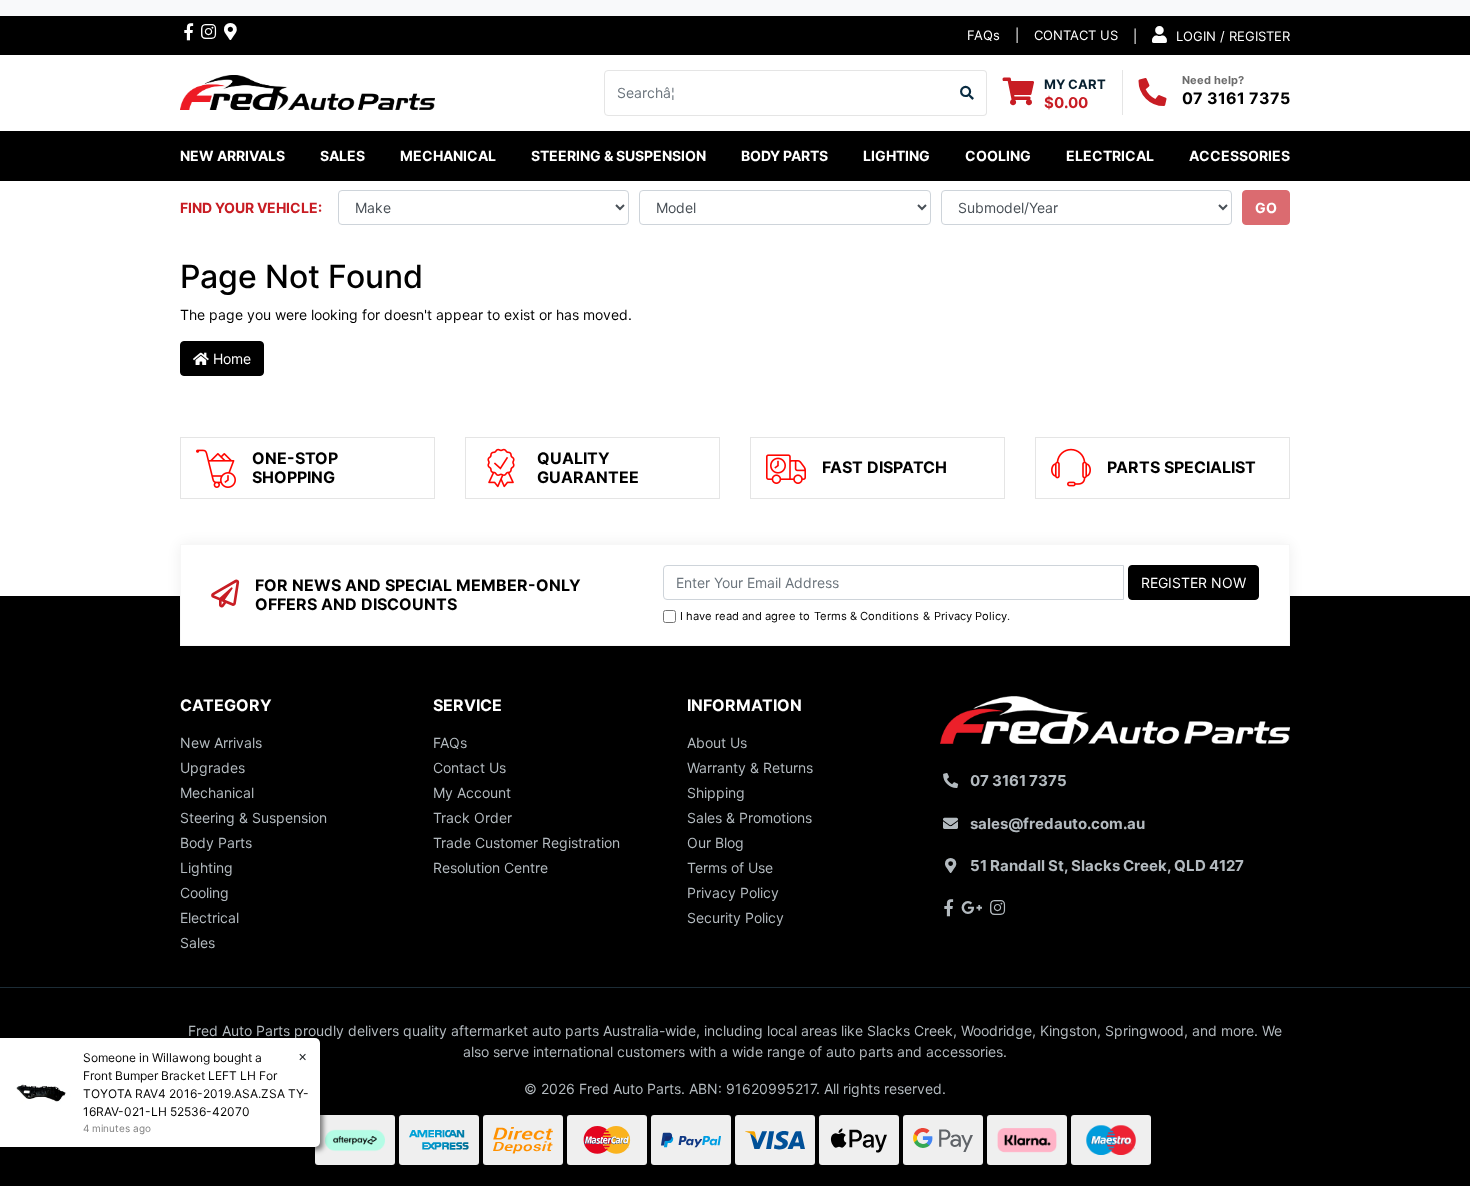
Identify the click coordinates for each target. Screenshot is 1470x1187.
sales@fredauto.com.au (1057, 823)
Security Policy (735, 917)
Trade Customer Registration (526, 842)
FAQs (983, 35)
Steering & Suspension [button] (618, 155)
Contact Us (469, 767)
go (1266, 207)
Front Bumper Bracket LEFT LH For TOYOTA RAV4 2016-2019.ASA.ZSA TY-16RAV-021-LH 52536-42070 (196, 1093)
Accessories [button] (1239, 155)
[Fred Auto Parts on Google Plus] (230, 31)
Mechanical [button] (448, 155)
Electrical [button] (1110, 155)
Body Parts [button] (784, 155)
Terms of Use (730, 867)
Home (230, 358)
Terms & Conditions (866, 616)
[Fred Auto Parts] (307, 90)
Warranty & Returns (750, 767)
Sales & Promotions (749, 817)
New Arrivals (232, 155)
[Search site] (967, 93)
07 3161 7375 (1236, 98)
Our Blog (715, 842)
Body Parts (216, 842)
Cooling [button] (998, 155)
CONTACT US (1076, 35)
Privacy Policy (970, 616)
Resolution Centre (490, 867)
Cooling (204, 892)
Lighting (206, 867)
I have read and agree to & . (845, 616)
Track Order (472, 817)
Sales (197, 942)
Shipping (716, 792)
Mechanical (217, 792)
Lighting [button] (896, 155)
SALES (342, 155)
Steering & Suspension (253, 817)
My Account (472, 792)
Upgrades (212, 767)
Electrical (209, 917)
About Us (717, 742)
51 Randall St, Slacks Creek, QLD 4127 (1107, 865)
